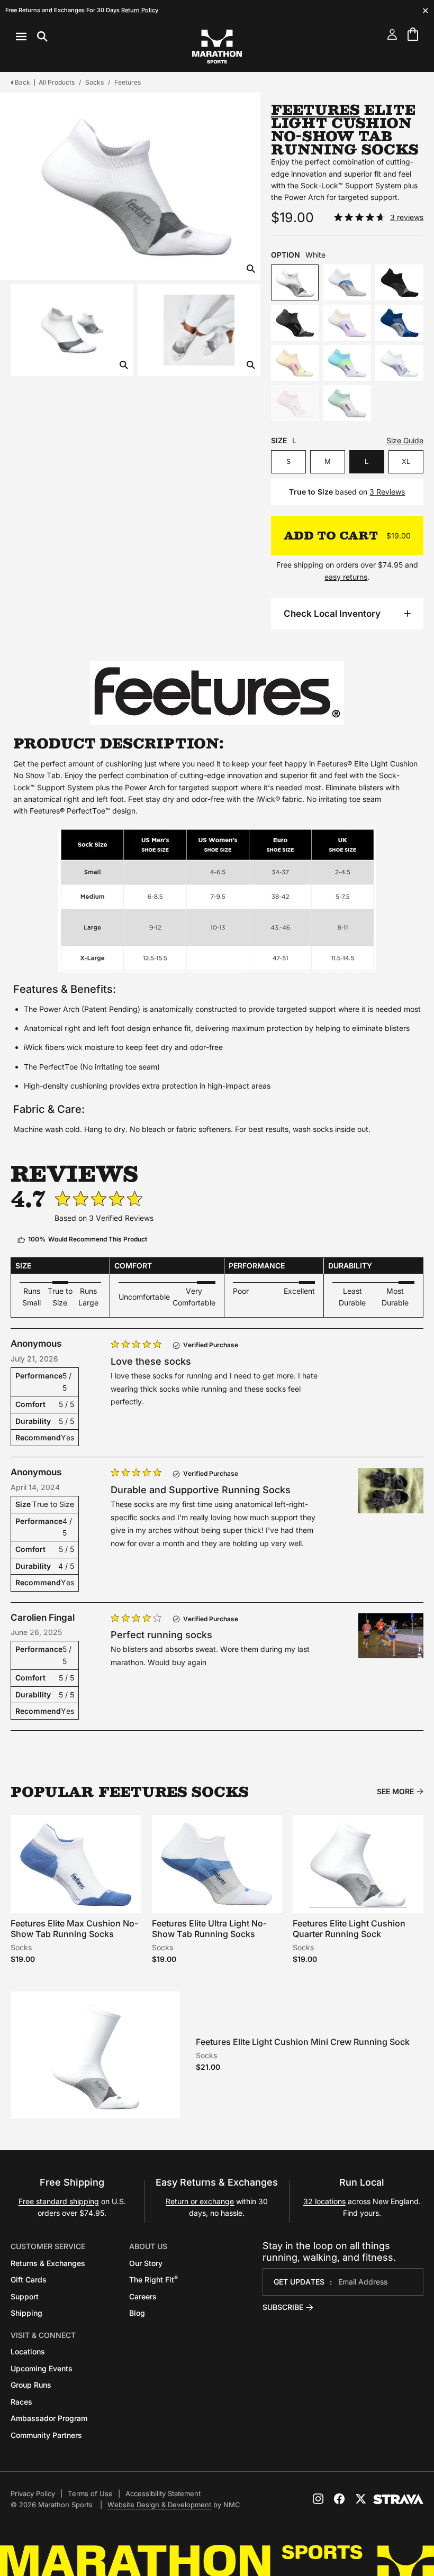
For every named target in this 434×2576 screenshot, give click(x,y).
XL (406, 461)
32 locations (324, 2201)
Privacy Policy (33, 2493)
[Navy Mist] (399, 323)
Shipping (26, 2313)
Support (25, 2296)
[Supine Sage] (347, 403)
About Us (148, 2246)
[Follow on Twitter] (360, 2499)
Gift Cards (29, 2280)
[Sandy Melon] (295, 363)
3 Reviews (387, 492)
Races (21, 2402)
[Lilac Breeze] (347, 323)
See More (395, 1792)
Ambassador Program (49, 2418)
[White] (295, 282)
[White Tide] (347, 282)
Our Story (146, 2263)
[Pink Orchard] (295, 403)
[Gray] (295, 323)
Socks (94, 82)
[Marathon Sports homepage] (217, 47)
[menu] (32, 36)
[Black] (399, 282)
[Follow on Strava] (398, 2499)
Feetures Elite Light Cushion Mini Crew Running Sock (303, 2042)
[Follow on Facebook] (339, 2499)
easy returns (346, 577)
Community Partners (46, 2435)
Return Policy (140, 10)
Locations (28, 2351)
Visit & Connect (43, 2335)
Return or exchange (200, 2201)
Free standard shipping (59, 2201)
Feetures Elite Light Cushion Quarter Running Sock (349, 1928)
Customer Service (48, 2246)
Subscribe (283, 2307)
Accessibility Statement (163, 2493)
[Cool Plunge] (347, 363)
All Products (57, 82)
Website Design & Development (159, 2505)
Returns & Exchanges (48, 2263)
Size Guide (405, 440)
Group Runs (31, 2385)
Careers (143, 2296)
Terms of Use (90, 2493)
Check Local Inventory (332, 614)
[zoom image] (251, 270)
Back (22, 82)
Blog (137, 2313)
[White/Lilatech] (399, 363)
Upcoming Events (42, 2368)
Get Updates (299, 2282)
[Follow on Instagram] (318, 2499)
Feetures (128, 82)
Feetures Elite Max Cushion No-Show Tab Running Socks (74, 1928)
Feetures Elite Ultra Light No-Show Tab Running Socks (209, 1928)
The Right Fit (153, 2280)
